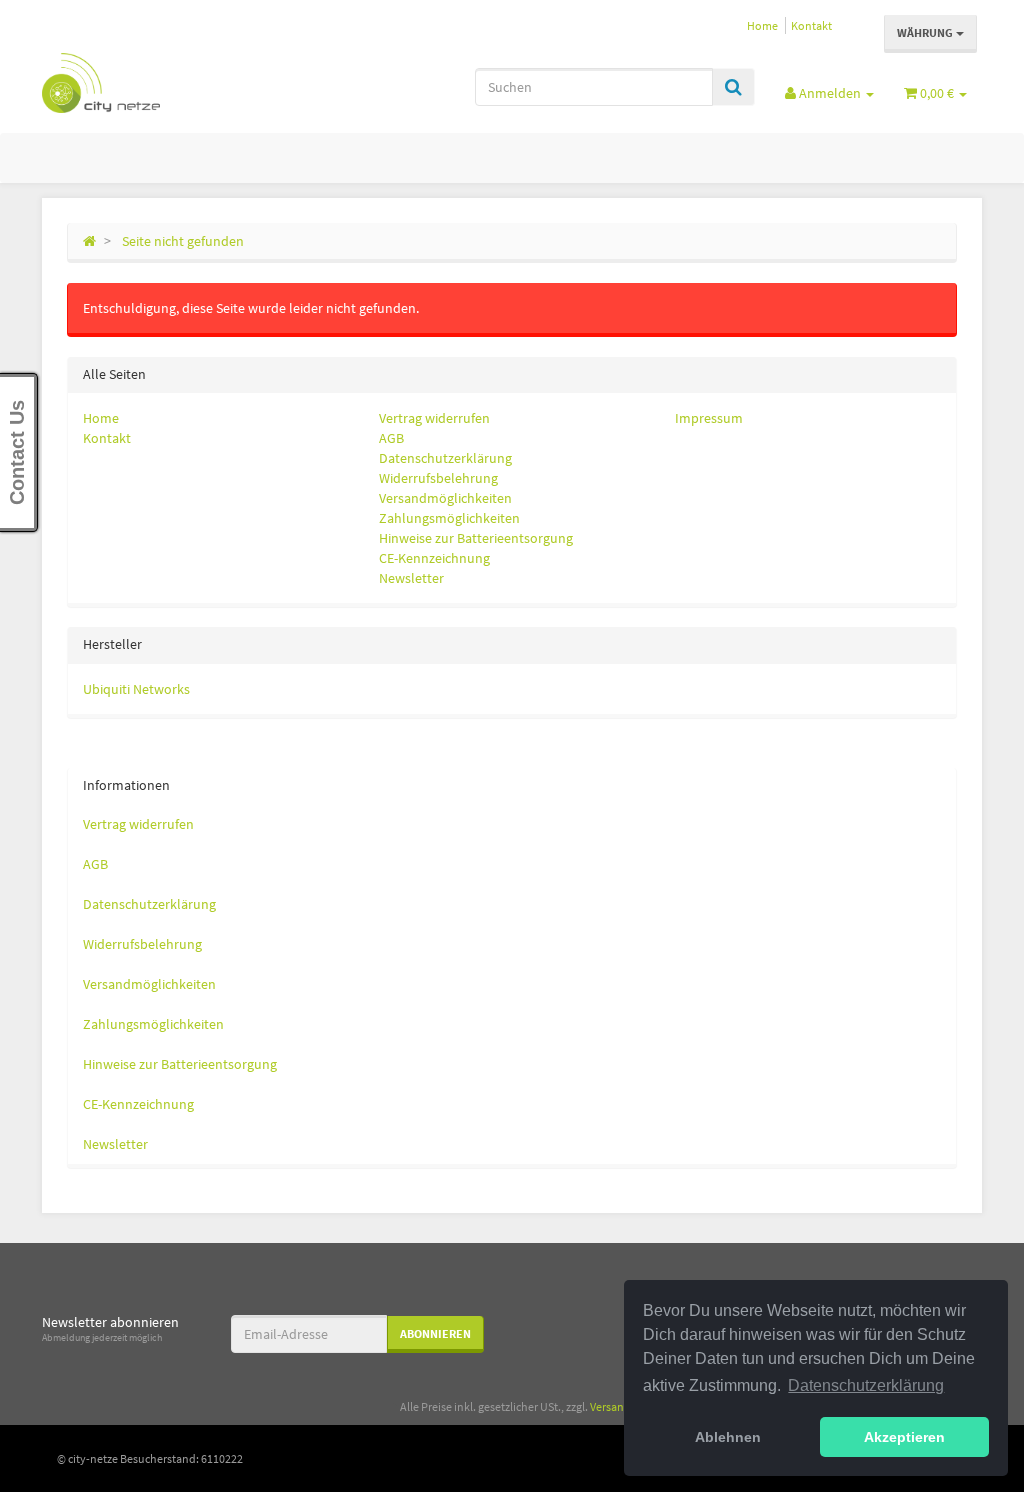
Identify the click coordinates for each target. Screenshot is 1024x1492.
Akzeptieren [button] (904, 1437)
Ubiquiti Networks (136, 689)
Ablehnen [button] (728, 1437)
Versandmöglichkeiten (445, 498)
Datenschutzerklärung (445, 458)
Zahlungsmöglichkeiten (449, 518)
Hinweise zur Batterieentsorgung (476, 538)
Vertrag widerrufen (434, 418)
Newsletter (411, 578)
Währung (926, 32)
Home (762, 25)
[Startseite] (89, 241)
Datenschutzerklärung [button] (866, 1385)
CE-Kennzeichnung (434, 558)
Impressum (709, 418)
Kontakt (811, 25)
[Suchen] (733, 87)
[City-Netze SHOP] (188, 83)
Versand (610, 1406)
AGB (391, 438)
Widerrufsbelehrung (438, 478)
